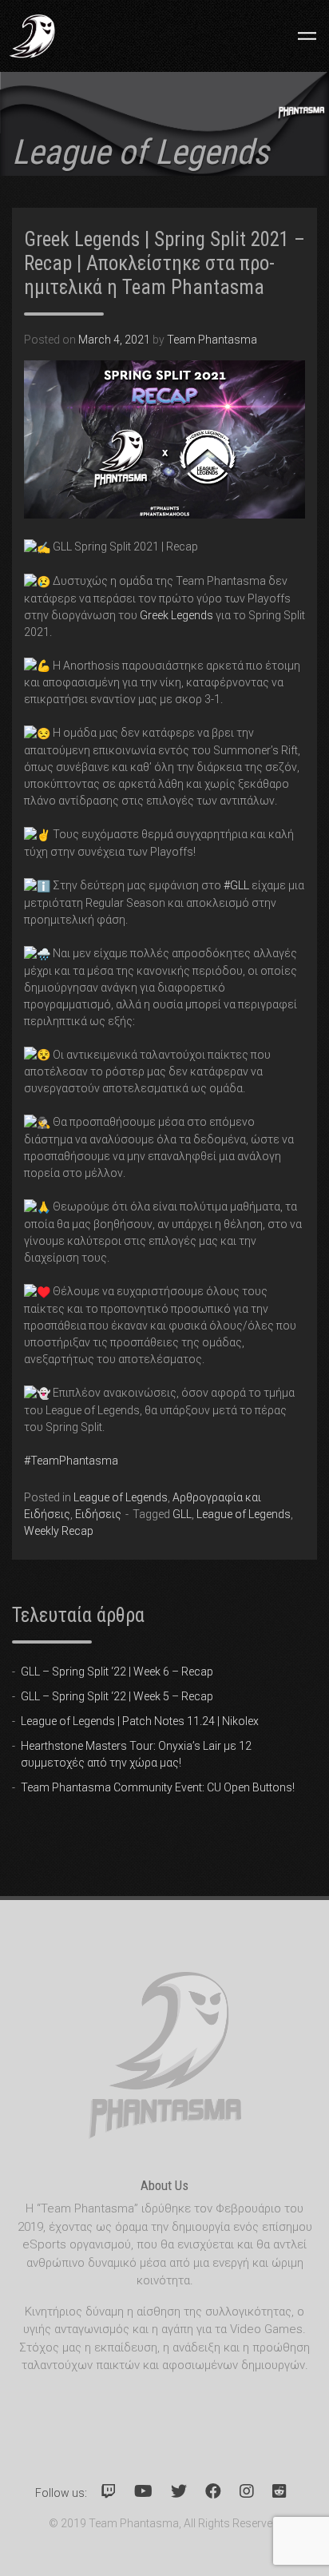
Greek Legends (176, 615)
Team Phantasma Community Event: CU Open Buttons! (158, 1787)
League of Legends (121, 1497)
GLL (182, 1514)
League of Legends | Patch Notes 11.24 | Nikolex (140, 1721)
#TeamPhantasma (71, 1461)
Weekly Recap (59, 1531)
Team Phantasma (212, 340)
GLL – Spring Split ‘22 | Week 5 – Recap (117, 1696)
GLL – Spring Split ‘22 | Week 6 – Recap (117, 1672)
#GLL (236, 885)
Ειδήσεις (98, 1514)
